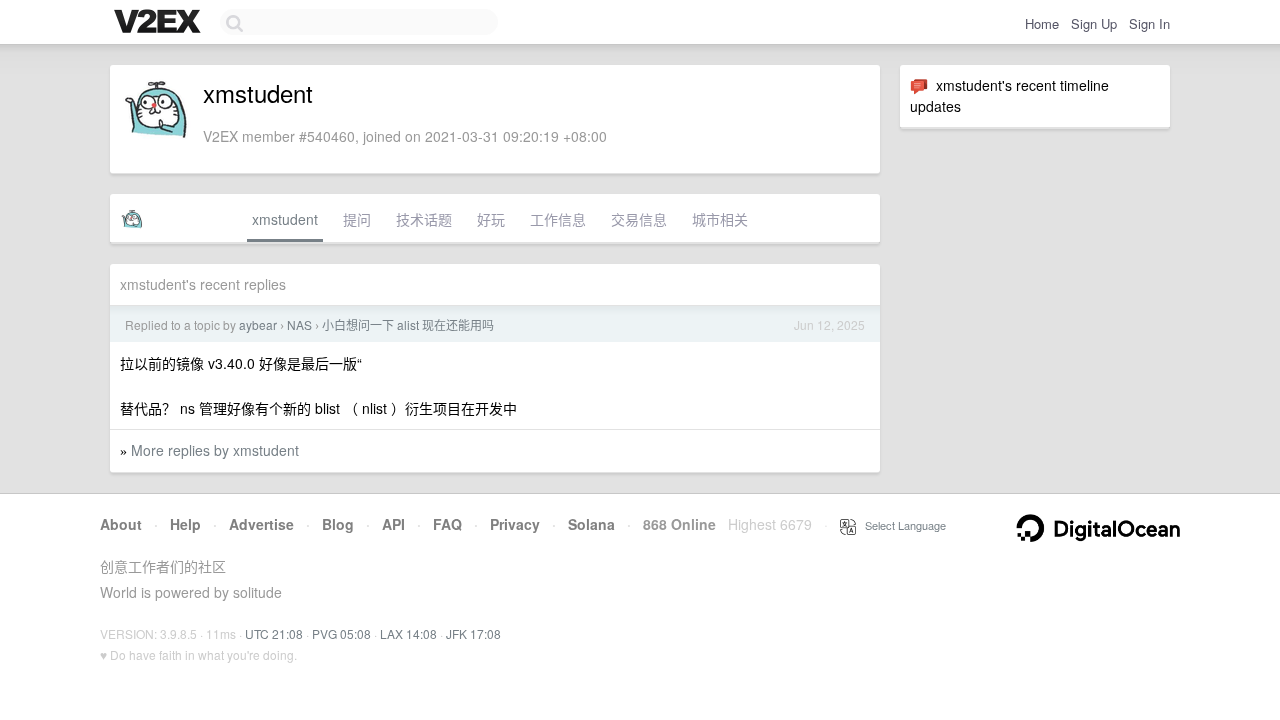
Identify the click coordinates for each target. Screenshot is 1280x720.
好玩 (491, 219)
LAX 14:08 (408, 633)
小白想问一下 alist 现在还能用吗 (408, 324)
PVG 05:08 (341, 633)
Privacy (515, 524)
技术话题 (424, 219)
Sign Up (1094, 23)
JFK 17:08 (473, 633)
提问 (357, 219)
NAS (299, 324)
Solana (591, 524)
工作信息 (558, 219)
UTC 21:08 (274, 633)
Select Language (901, 525)
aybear (258, 324)
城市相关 (720, 219)
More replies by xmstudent (215, 450)
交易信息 (639, 219)
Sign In (1149, 23)
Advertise (261, 524)
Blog (338, 524)
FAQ (447, 524)
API (393, 524)
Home (1042, 23)
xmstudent (285, 219)
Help (185, 524)
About (121, 524)
